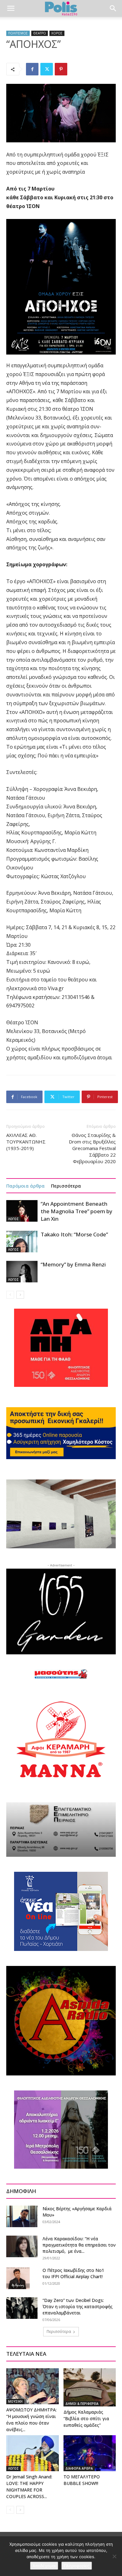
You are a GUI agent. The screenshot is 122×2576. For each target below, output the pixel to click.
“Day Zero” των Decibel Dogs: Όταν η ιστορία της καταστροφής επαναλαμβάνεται (78, 2306)
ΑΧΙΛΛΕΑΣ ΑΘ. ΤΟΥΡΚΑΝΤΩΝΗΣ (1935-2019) (26, 1142)
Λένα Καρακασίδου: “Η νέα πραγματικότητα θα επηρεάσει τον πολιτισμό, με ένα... (79, 2245)
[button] (11, 8)
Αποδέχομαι (44, 2566)
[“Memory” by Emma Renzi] (22, 1272)
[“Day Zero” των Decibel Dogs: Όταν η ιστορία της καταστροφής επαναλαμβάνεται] (22, 2308)
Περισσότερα (66, 1186)
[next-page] (20, 1295)
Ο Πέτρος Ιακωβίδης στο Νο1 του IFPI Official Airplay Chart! (73, 2273)
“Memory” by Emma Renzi (73, 1264)
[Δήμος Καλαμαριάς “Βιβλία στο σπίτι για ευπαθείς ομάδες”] (90, 2387)
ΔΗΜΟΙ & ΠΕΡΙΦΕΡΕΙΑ (82, 2404)
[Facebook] (32, 69)
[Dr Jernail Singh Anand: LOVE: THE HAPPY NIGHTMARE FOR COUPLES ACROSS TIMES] (33, 2453)
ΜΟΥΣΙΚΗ (15, 2401)
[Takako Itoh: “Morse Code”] (22, 1242)
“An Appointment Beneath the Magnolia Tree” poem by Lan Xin (76, 1211)
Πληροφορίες (77, 2566)
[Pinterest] (61, 69)
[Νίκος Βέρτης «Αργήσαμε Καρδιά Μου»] (22, 2216)
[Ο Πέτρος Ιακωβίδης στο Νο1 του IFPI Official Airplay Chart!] (18, 2278)
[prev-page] (10, 1295)
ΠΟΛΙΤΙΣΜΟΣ (18, 33)
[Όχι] (114, 2556)
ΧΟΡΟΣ (57, 33)
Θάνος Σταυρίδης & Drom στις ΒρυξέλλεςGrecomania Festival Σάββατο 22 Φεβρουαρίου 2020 (92, 1148)
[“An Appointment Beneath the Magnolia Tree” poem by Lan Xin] (22, 1211)
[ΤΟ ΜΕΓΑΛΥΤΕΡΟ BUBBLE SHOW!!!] (90, 2453)
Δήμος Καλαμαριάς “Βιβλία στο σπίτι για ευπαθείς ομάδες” (86, 2418)
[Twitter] (47, 69)
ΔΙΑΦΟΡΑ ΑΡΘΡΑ (79, 2468)
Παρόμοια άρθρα (25, 1186)
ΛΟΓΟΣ (13, 1219)
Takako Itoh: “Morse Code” (74, 1234)
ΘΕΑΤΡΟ (40, 33)
